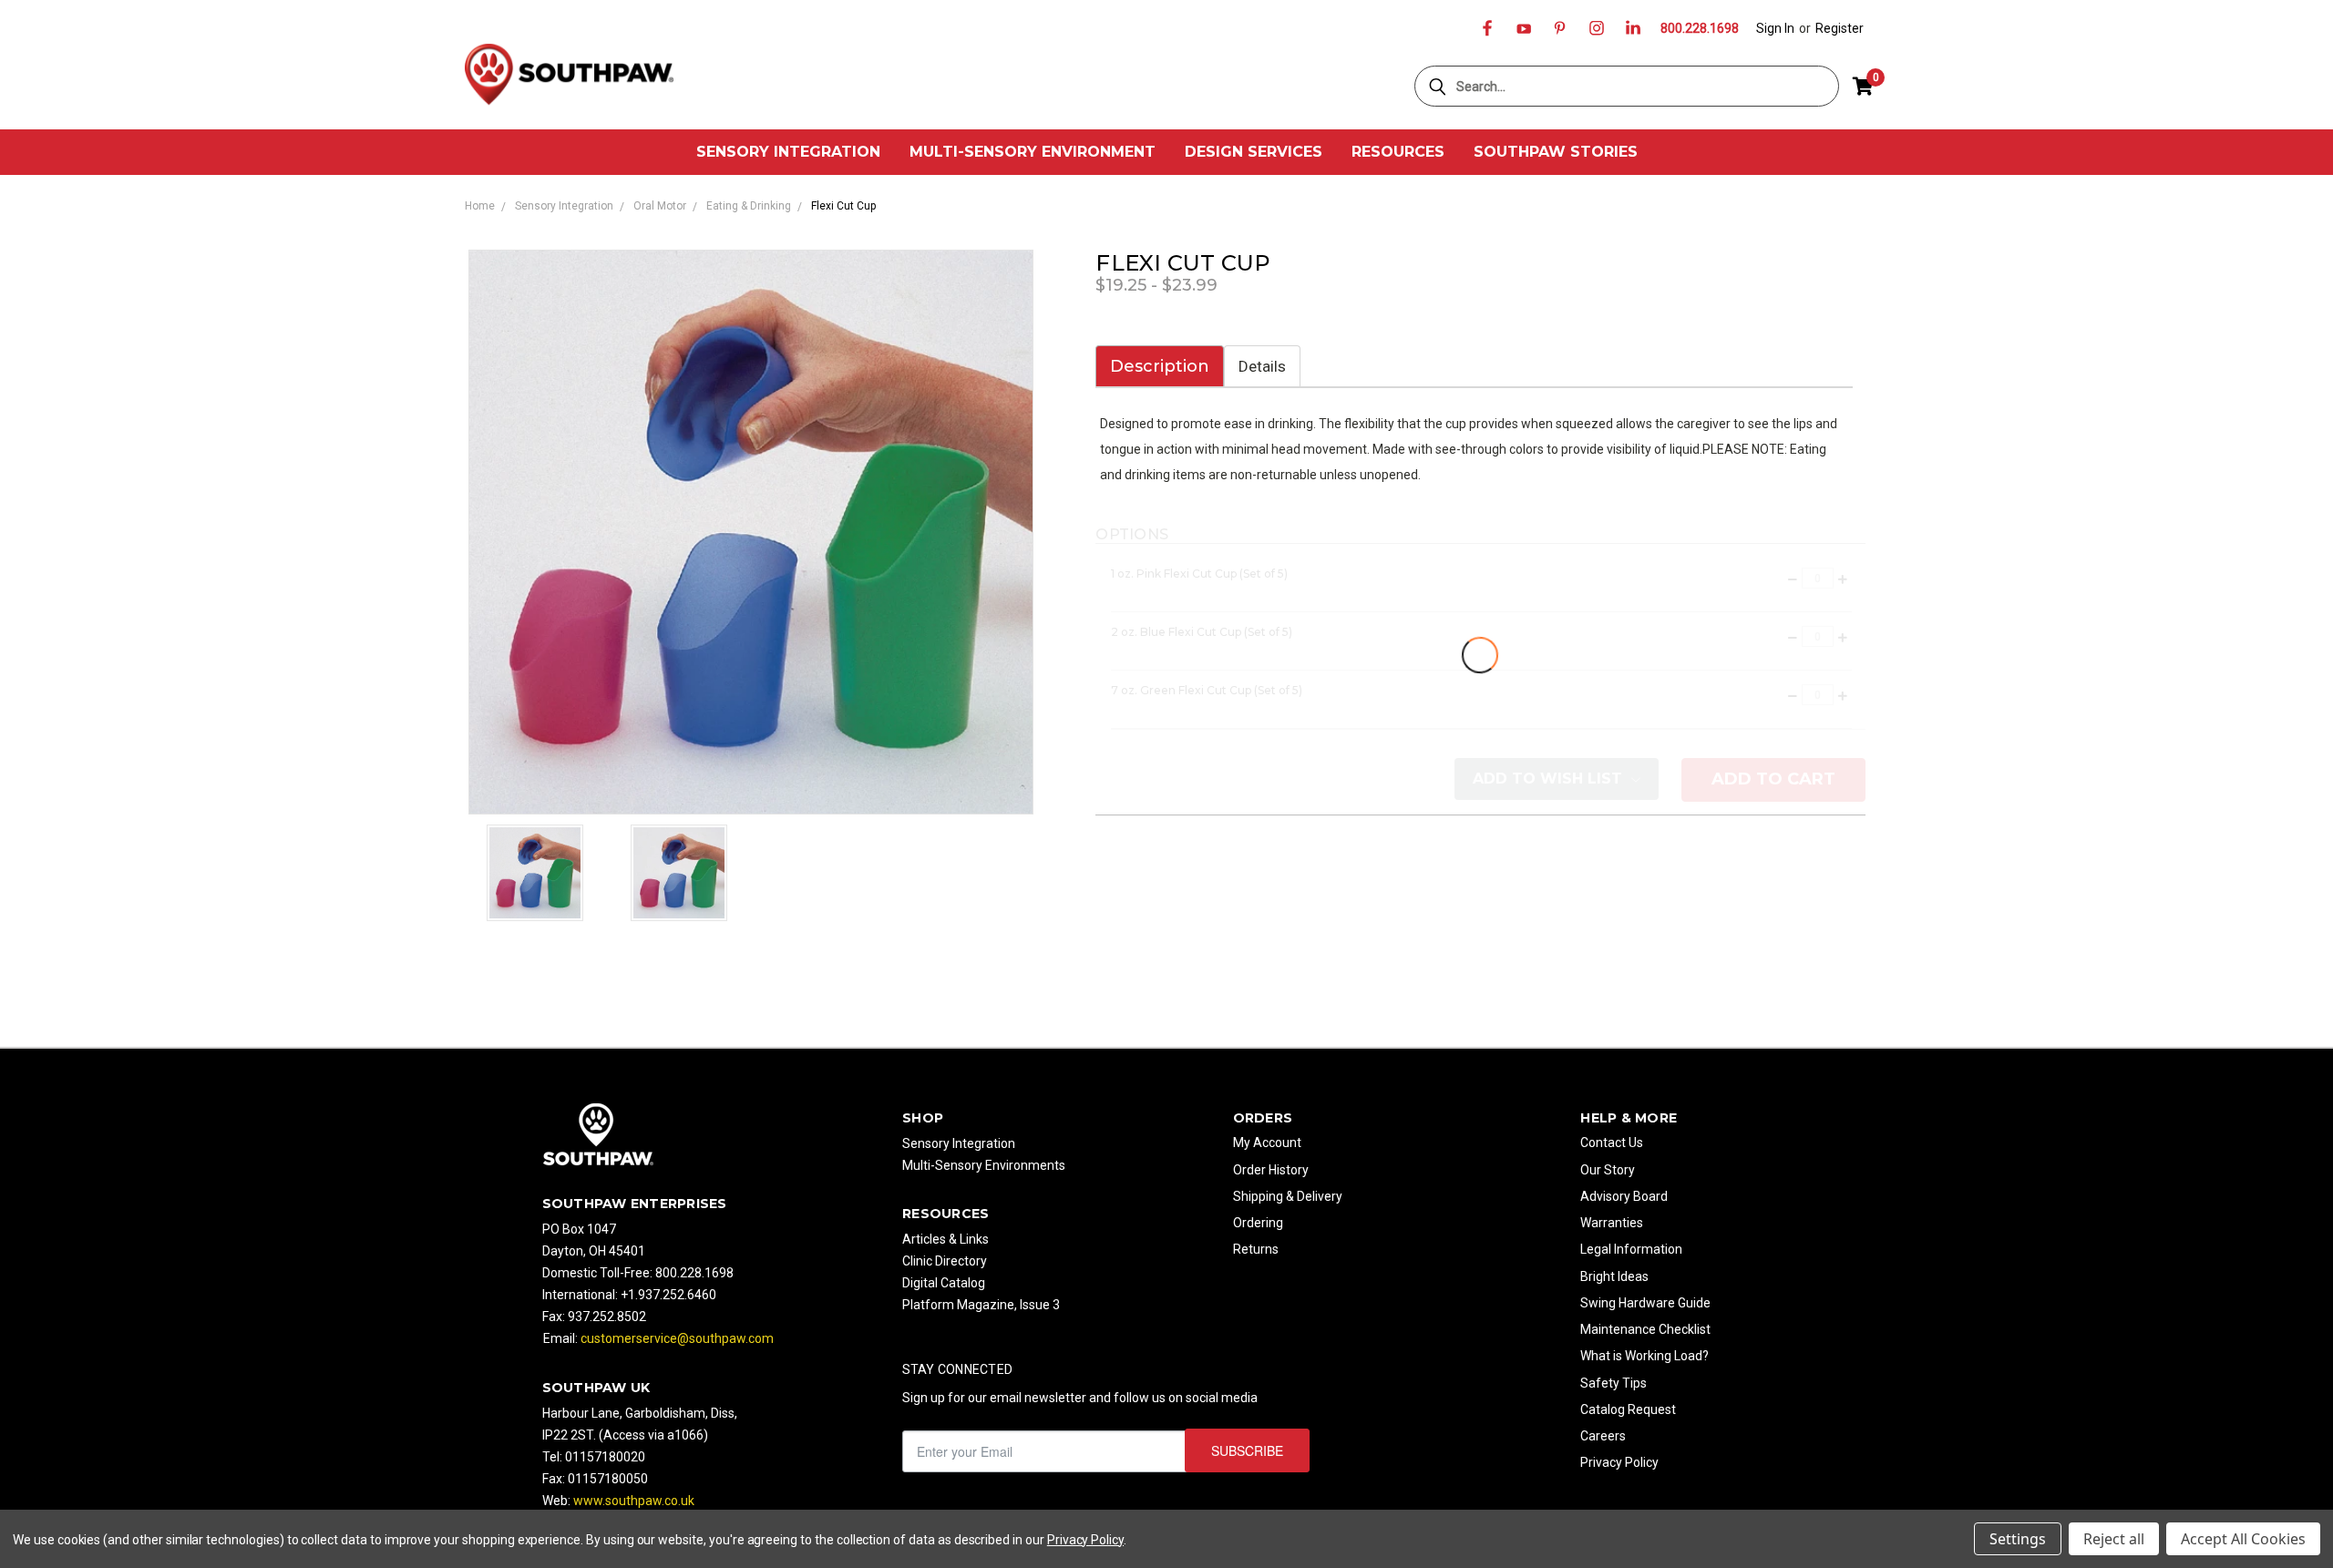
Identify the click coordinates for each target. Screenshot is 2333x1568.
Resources (1398, 152)
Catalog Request (1628, 1409)
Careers (1603, 1436)
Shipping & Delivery (1288, 1196)
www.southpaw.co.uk (634, 1501)
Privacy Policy (1619, 1462)
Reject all (2114, 1539)
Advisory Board (1624, 1196)
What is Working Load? (1644, 1356)
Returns (1256, 1249)
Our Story (1608, 1170)
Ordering (1258, 1223)
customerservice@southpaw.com (677, 1338)
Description (1160, 366)
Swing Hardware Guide (1645, 1303)
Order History (1271, 1170)
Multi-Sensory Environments (984, 1165)
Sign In (1775, 28)
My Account (1267, 1143)
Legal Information (1631, 1249)
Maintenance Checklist (1645, 1329)
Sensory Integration (788, 152)
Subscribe (1247, 1450)
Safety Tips (1614, 1383)
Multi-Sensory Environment (1033, 152)
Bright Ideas (1614, 1276)
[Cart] (1863, 87)
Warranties (1612, 1223)
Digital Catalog (944, 1283)
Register (1840, 28)
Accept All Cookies (2243, 1539)
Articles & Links (946, 1239)
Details (1262, 366)
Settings (2018, 1539)
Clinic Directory (945, 1261)
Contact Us (1612, 1143)
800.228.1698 (1700, 28)
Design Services (1254, 152)
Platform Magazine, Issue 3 (981, 1305)
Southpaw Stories (1556, 152)
